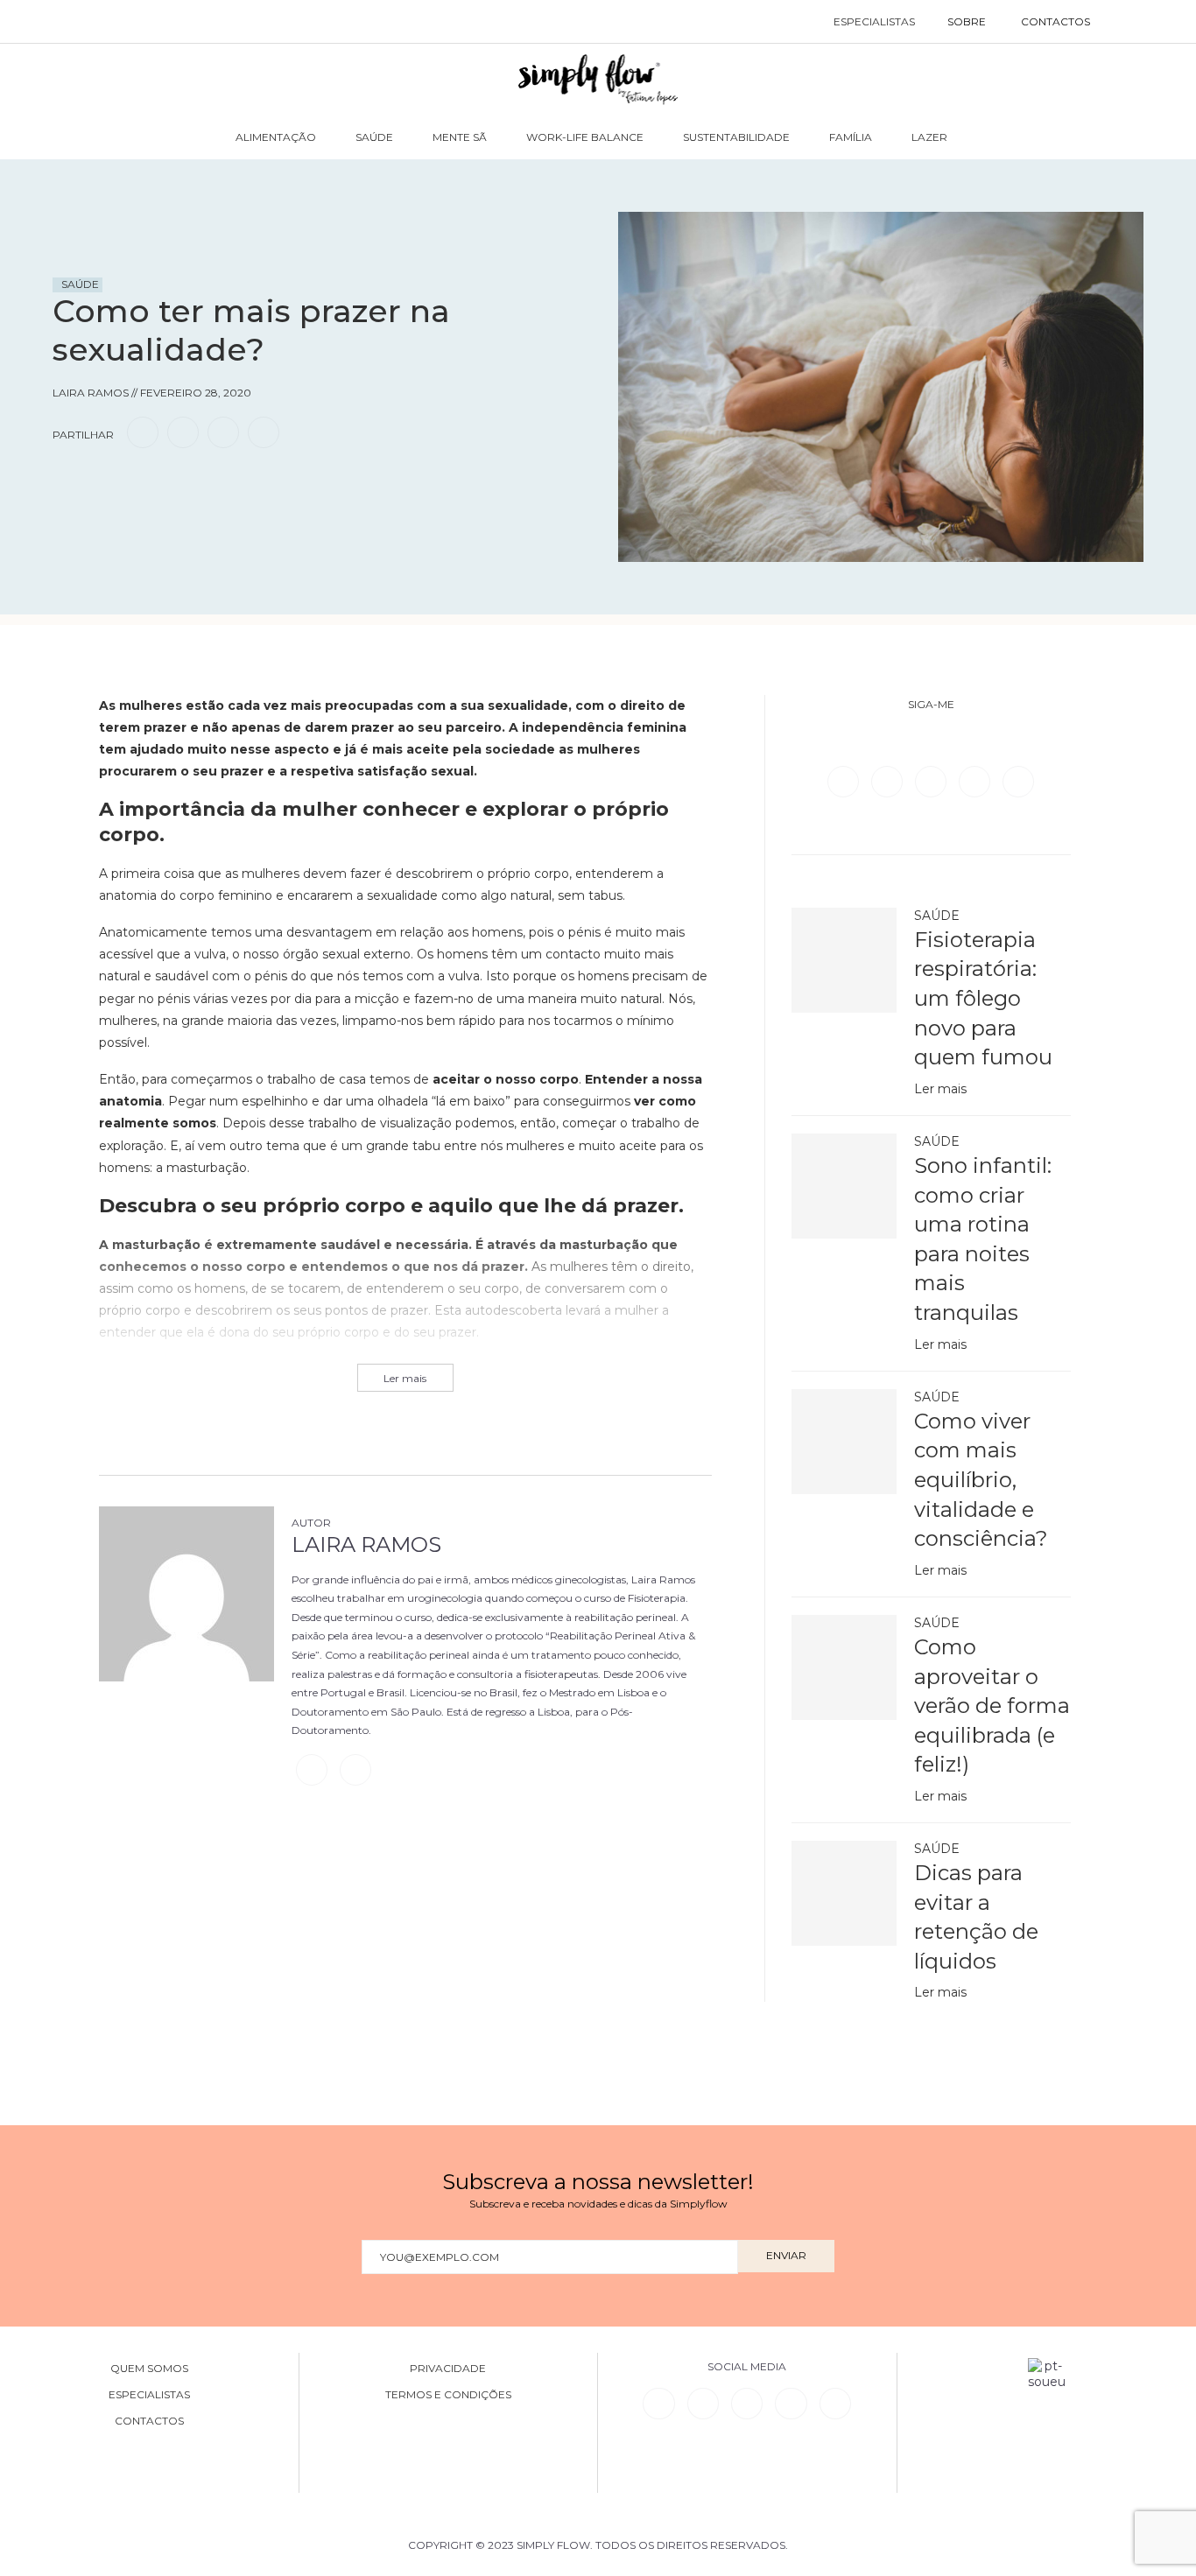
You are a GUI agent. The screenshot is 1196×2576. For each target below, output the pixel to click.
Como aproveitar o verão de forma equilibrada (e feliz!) (992, 1706)
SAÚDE (374, 137)
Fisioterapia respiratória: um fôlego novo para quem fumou (983, 998)
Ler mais (940, 1089)
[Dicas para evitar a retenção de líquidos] (844, 1893)
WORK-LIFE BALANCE (585, 137)
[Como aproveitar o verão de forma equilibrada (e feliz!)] (844, 1667)
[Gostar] (100, 482)
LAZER (929, 137)
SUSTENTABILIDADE (736, 137)
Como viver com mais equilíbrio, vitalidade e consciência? (981, 1480)
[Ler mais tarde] (68, 482)
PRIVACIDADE (448, 2369)
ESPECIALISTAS (874, 21)
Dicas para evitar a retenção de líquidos (976, 1917)
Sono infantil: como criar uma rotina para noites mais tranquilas (983, 1239)
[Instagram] (932, 781)
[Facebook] (845, 781)
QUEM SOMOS (149, 2369)
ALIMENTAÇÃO (276, 137)
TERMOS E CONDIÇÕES (448, 2395)
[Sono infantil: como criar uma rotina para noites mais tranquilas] (844, 1186)
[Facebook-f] (703, 2404)
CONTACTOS (1055, 21)
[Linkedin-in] (658, 2404)
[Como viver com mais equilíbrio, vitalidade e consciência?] (844, 1442)
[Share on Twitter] (183, 432)
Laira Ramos (366, 1544)
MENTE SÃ (460, 137)
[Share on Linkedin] (223, 432)
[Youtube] (1018, 781)
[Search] (1126, 22)
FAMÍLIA (851, 137)
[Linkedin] (976, 781)
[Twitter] (889, 781)
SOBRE (967, 21)
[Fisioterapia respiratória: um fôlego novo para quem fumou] (844, 960)
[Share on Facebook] (143, 432)
